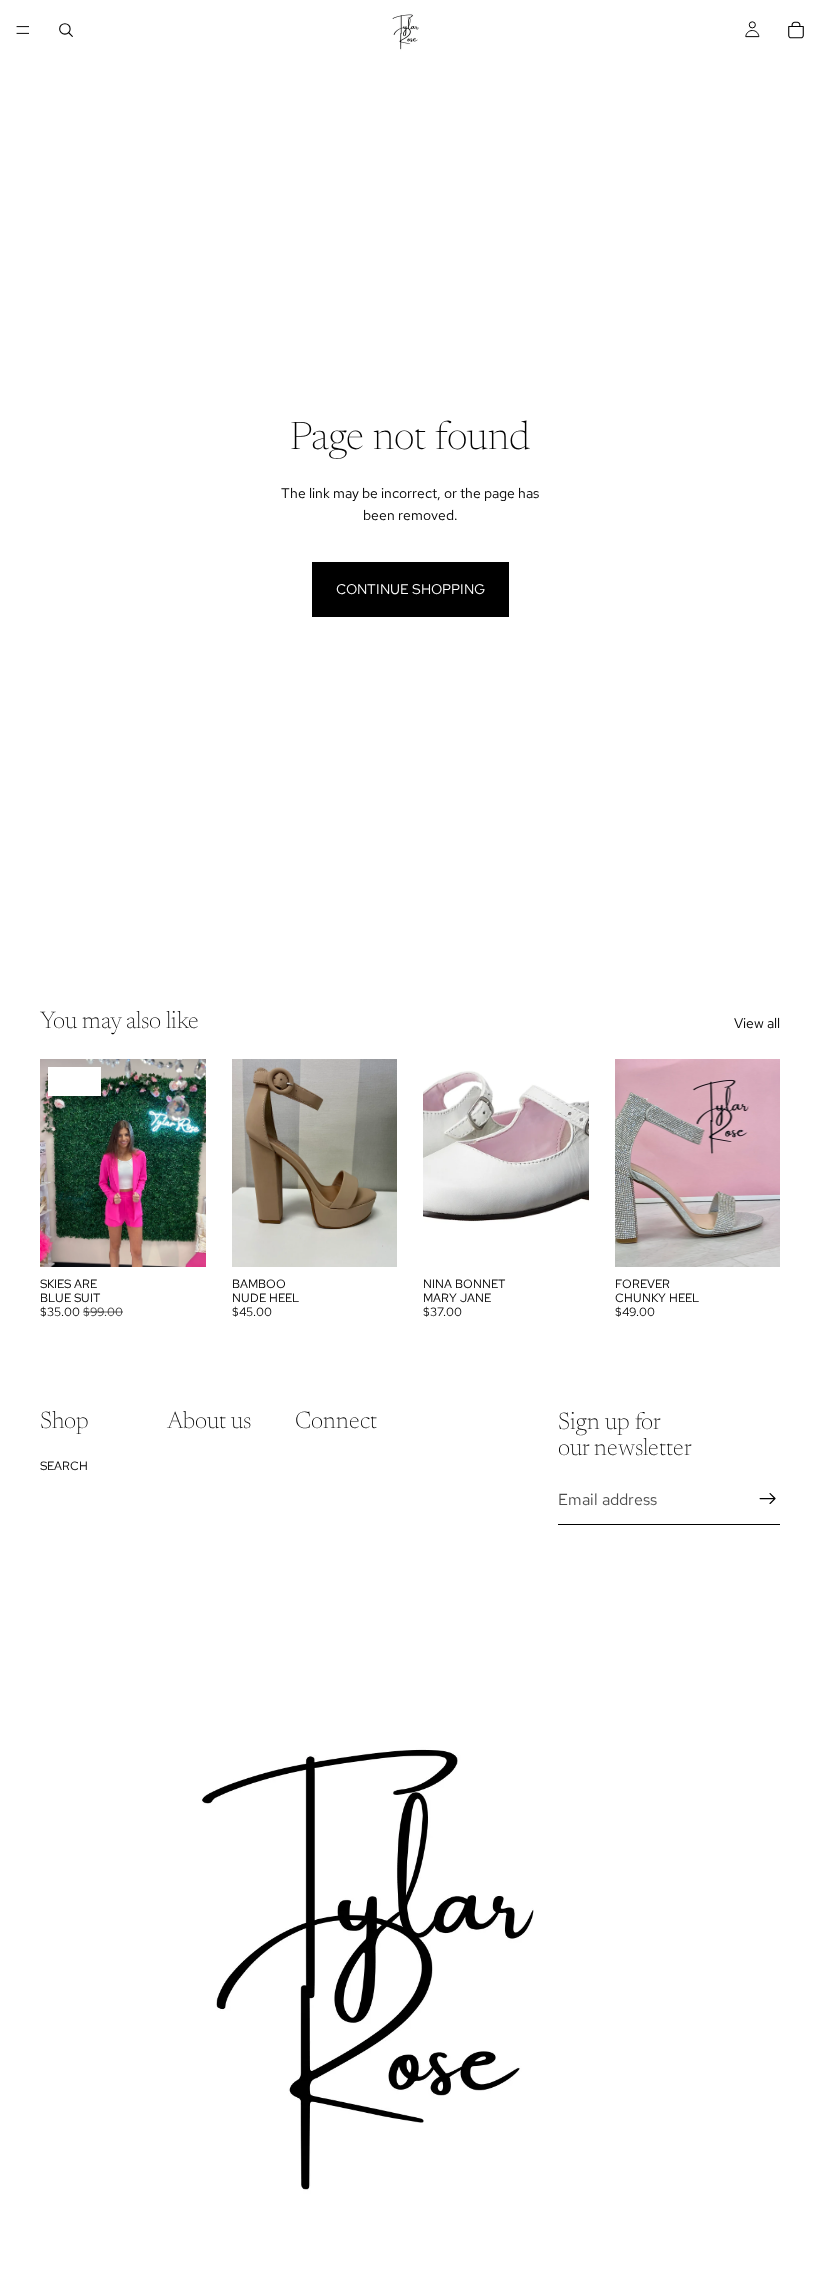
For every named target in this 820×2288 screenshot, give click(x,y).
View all (757, 1023)
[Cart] (796, 30)
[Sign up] (768, 1500)
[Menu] (23, 30)
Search (64, 1466)
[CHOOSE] (175, 1236)
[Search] (66, 30)
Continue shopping (410, 589)
